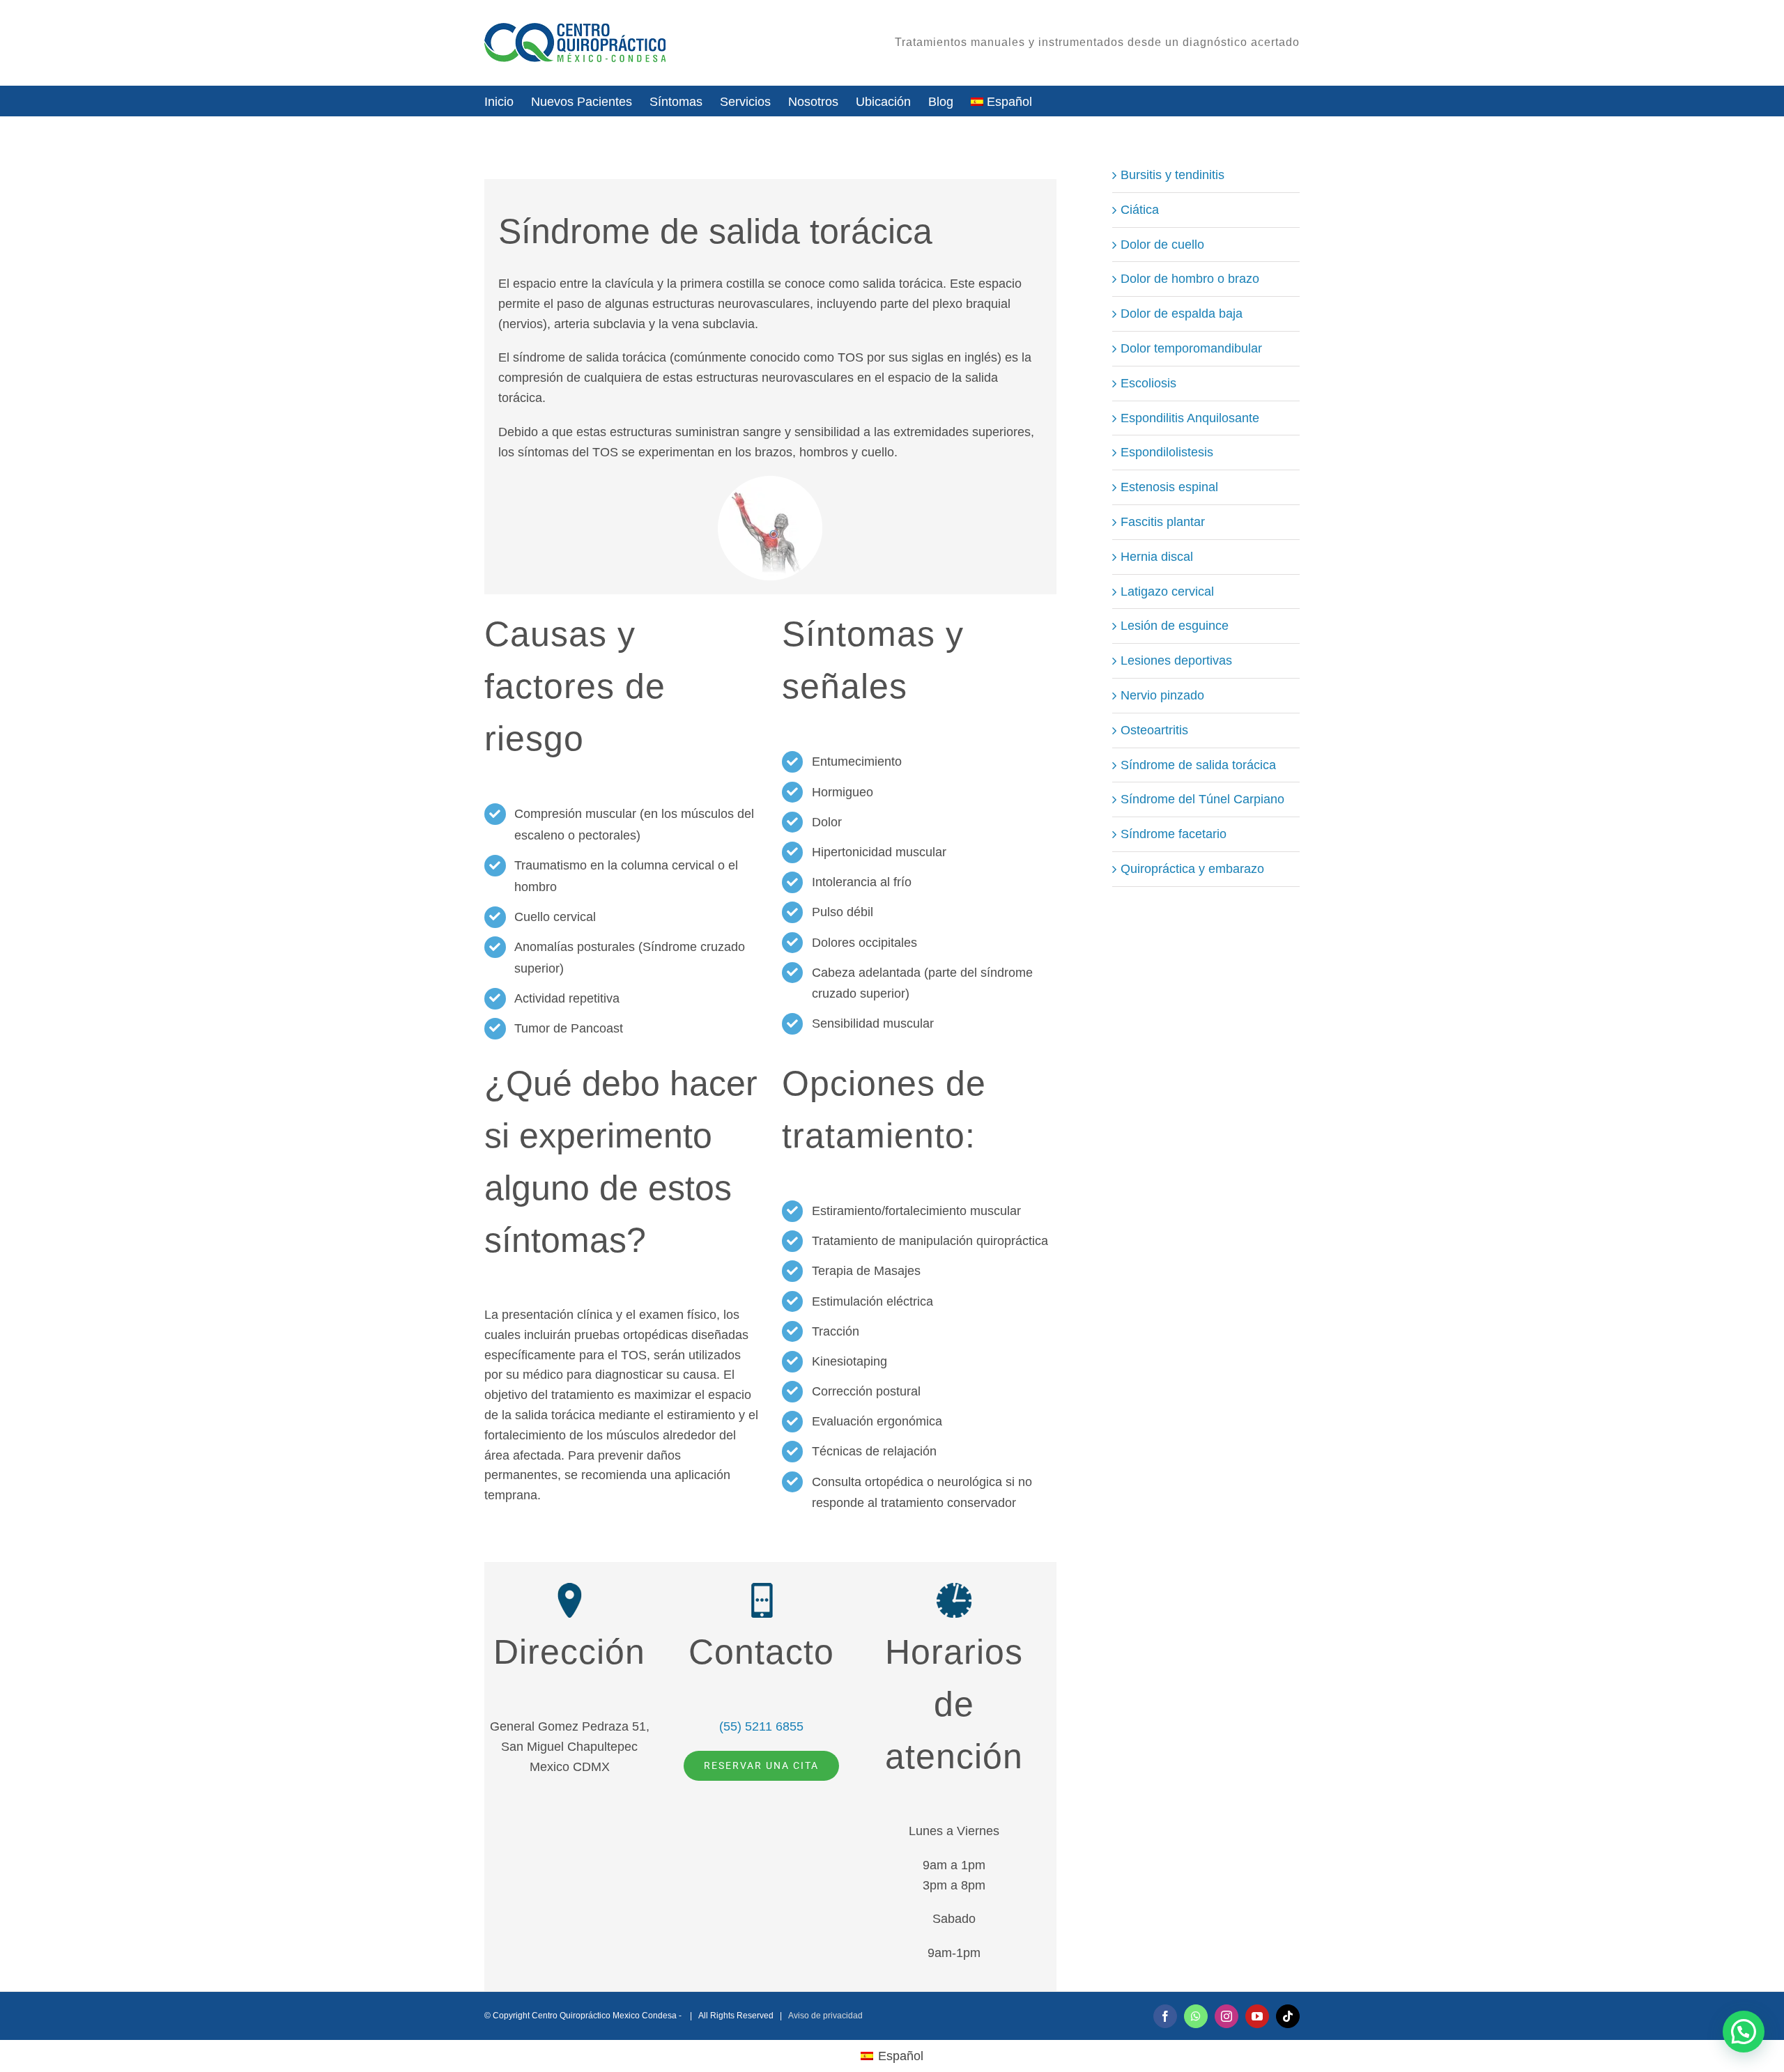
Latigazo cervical (1167, 592)
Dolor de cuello (1162, 245)
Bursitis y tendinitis (1172, 175)
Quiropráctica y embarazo (1192, 869)
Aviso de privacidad (825, 2016)
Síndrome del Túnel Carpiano (1202, 799)
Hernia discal (1157, 557)
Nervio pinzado (1162, 695)
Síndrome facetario (1174, 834)
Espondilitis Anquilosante (1190, 418)
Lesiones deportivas (1176, 660)
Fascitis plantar (1163, 522)
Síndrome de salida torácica (1198, 765)
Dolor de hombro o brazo (1190, 279)
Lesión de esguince (1175, 626)
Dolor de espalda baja (1182, 314)
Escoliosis (1148, 383)
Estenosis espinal (1169, 487)
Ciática (1140, 210)
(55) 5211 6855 (761, 1726)
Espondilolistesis (1167, 452)
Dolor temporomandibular (1191, 348)
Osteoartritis (1154, 730)
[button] (1744, 2032)
